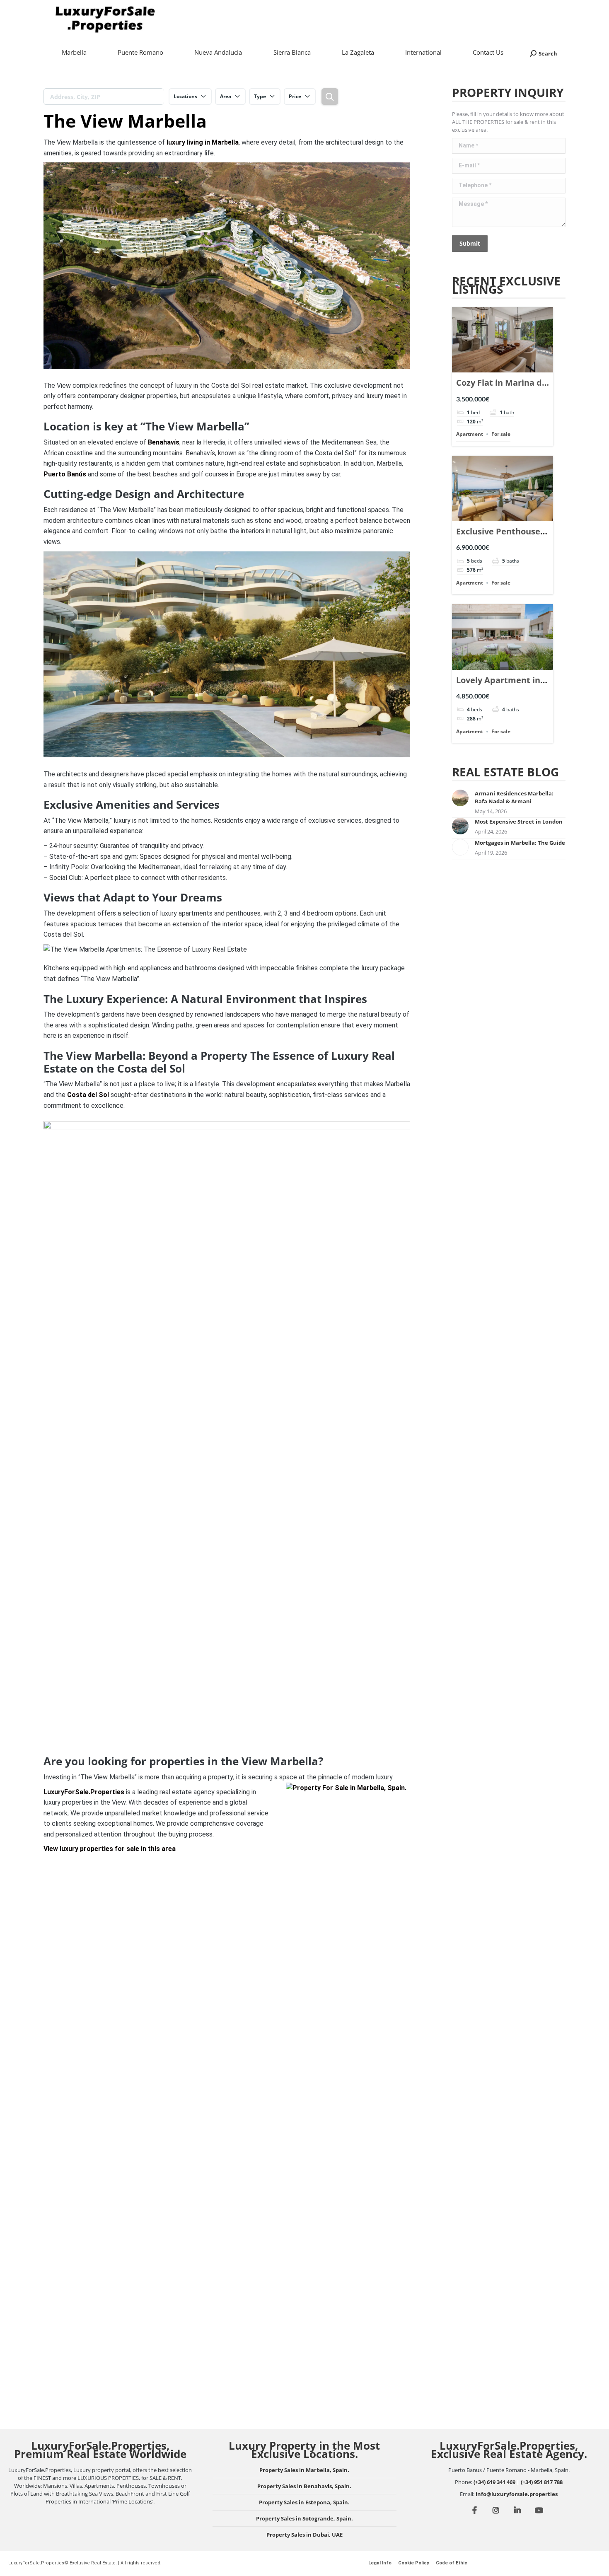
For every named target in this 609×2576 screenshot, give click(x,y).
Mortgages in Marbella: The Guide (520, 843)
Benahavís (164, 442)
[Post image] (460, 798)
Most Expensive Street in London (519, 822)
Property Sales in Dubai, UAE (304, 2535)
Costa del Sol (88, 1095)
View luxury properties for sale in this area (110, 1849)
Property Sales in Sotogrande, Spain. (304, 2518)
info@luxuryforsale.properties (517, 2494)
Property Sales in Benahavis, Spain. (304, 2486)
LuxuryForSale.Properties (84, 1792)
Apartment (470, 434)
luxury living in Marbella (203, 142)
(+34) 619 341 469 (494, 2482)
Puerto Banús (65, 474)
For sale (501, 434)
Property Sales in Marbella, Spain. (304, 2470)
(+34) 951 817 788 (542, 2482)
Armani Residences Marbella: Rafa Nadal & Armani (514, 797)
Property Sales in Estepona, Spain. (304, 2502)
